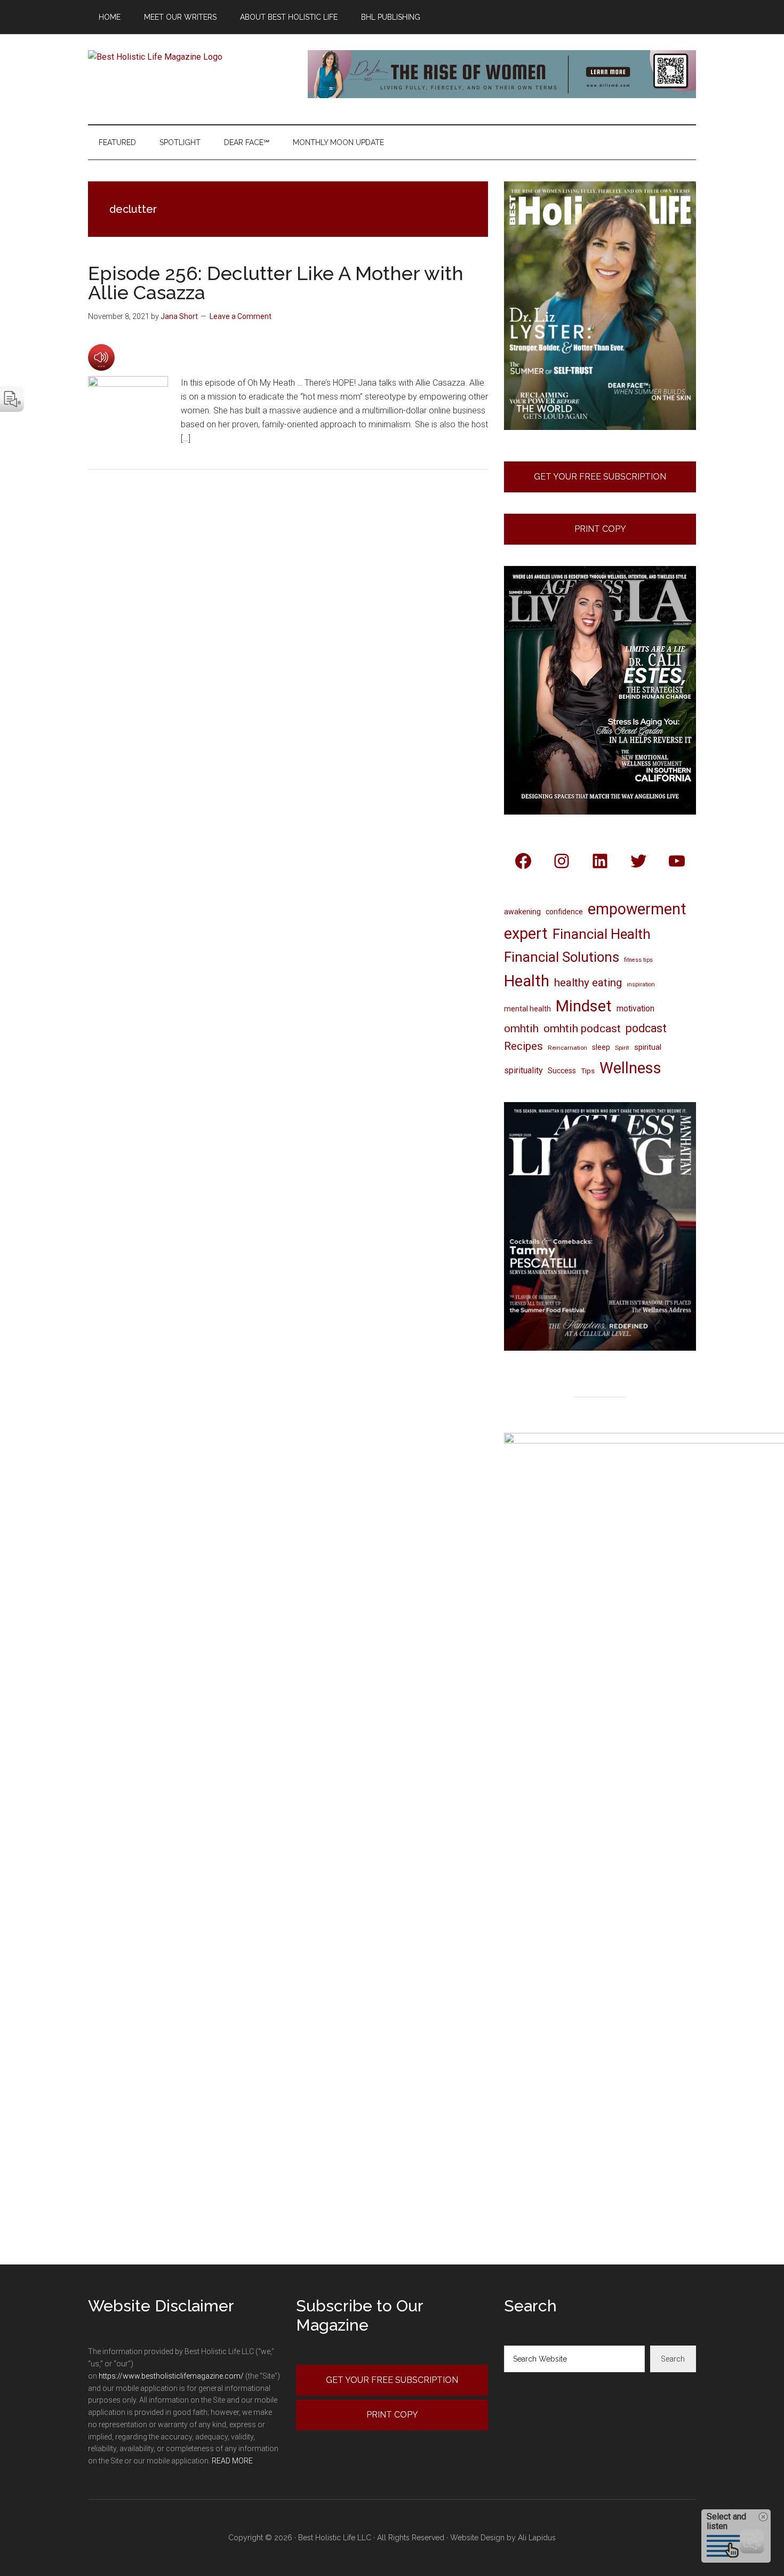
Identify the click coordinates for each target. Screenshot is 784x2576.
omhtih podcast (582, 1028)
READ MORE (232, 2461)
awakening (522, 912)
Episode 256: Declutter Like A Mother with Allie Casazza (276, 283)
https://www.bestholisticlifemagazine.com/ (171, 2376)
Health (527, 981)
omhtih (521, 1028)
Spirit (622, 1048)
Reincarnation (567, 1048)
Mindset (584, 1006)
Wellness (630, 1068)
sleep (601, 1047)
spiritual (648, 1047)
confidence (564, 912)
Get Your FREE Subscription (600, 477)
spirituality (523, 1070)
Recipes (523, 1046)
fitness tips (638, 960)
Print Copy (600, 529)
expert (526, 934)
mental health (527, 1009)
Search (673, 2359)
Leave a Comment (241, 316)
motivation (635, 1008)
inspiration (641, 984)
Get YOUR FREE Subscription (392, 2380)
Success (562, 1071)
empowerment (637, 909)
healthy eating (588, 983)
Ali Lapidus (537, 2538)
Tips (588, 1071)
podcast (646, 1028)
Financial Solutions (562, 957)
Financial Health (602, 934)
